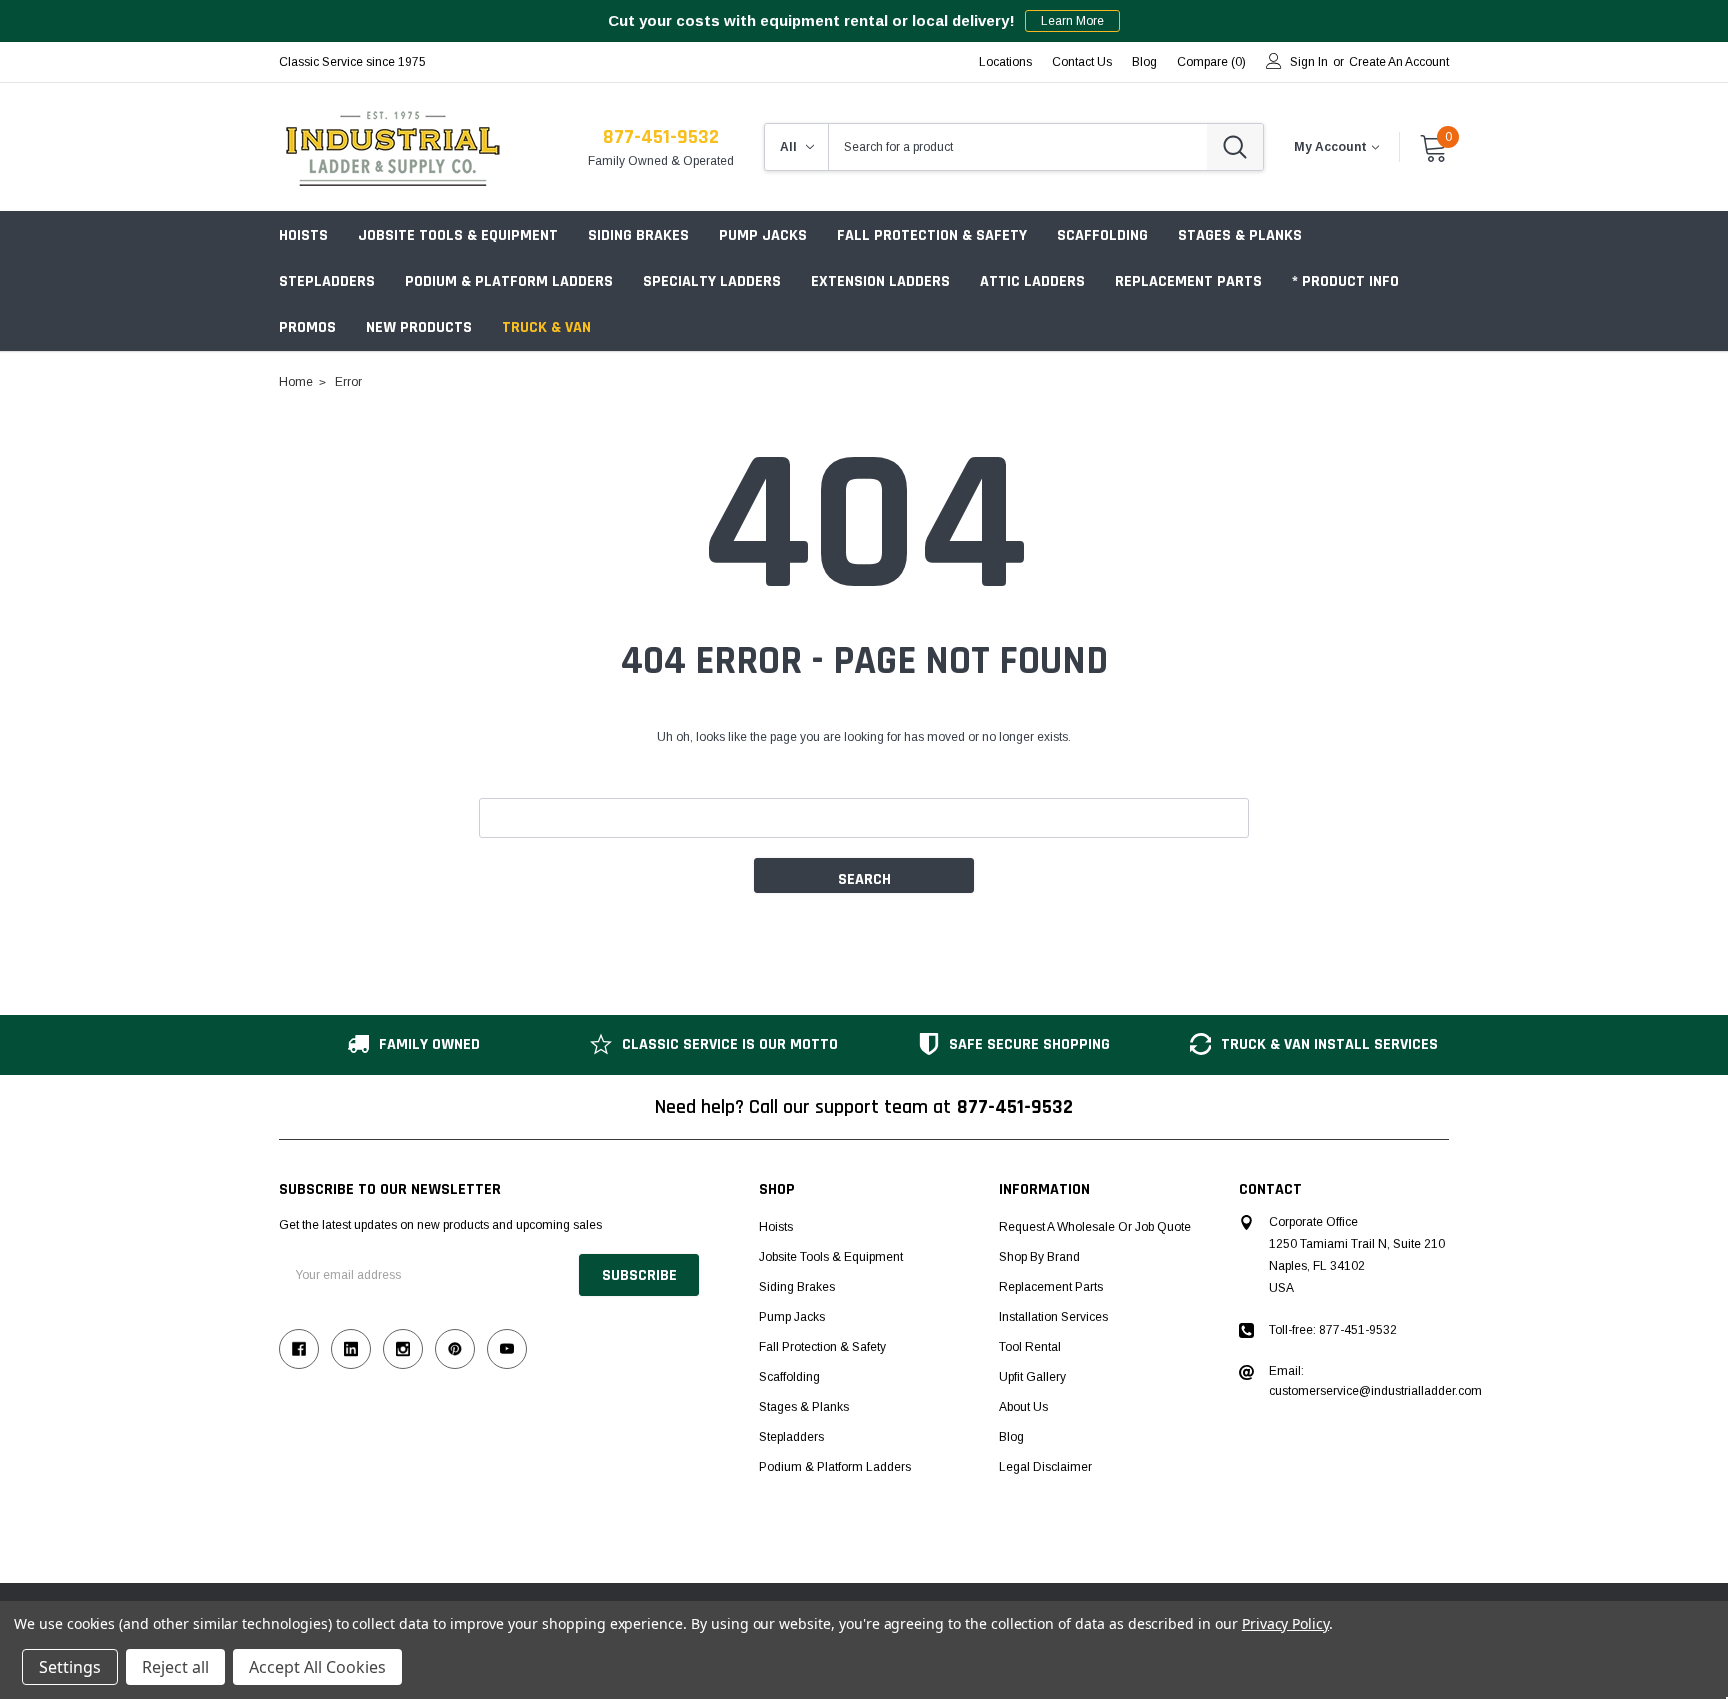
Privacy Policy (1285, 1623)
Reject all (175, 1667)
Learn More (1072, 21)
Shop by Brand (1039, 1257)
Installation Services (1053, 1317)
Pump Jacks (763, 235)
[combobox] (1018, 147)
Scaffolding (1102, 235)
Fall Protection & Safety (932, 235)
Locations (1005, 62)
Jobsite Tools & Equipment (458, 235)
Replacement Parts (1188, 281)
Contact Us (1082, 62)
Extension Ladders (880, 281)
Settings (70, 1667)
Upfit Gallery (1032, 1377)
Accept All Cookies (317, 1667)
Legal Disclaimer (1045, 1467)
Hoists (303, 235)
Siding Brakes (638, 235)
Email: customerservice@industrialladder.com (1375, 1381)
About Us (1023, 1407)
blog (1144, 62)
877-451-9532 (661, 137)
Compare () (1211, 62)
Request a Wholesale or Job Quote (1095, 1227)
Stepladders (327, 281)
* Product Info (1345, 281)
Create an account (1399, 62)
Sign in (1309, 62)
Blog (1011, 1437)
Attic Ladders (1032, 281)
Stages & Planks (1240, 235)
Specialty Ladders (712, 281)
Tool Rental (1030, 1347)
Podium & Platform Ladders (509, 281)
